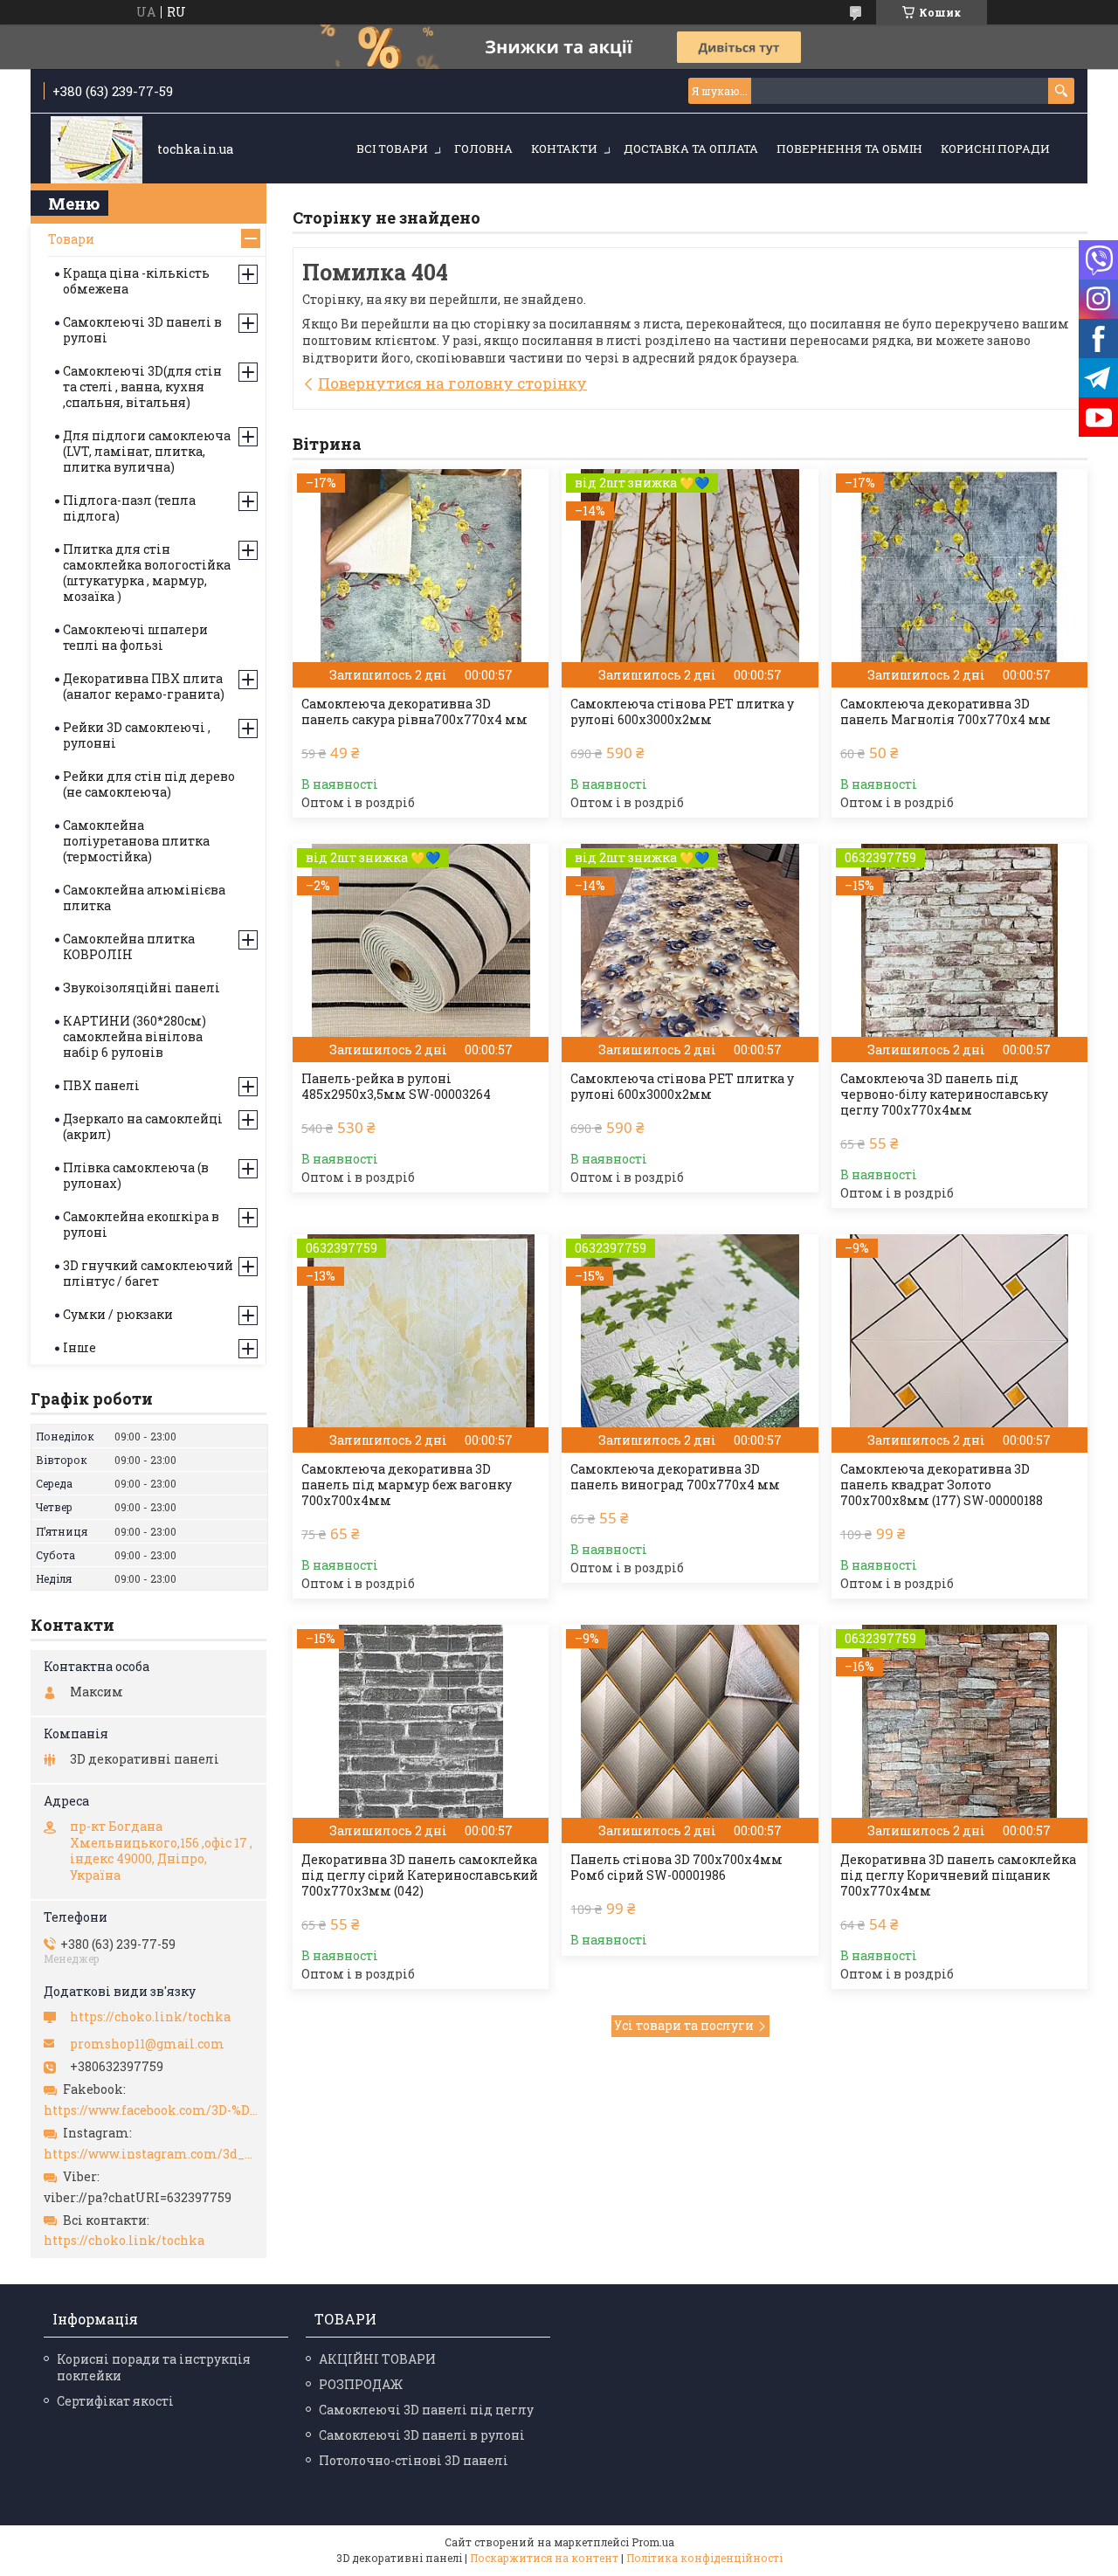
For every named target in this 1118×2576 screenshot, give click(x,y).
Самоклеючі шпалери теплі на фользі (135, 637)
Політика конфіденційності (704, 2558)
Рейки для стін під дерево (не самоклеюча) (149, 784)
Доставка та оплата (691, 148)
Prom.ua (653, 2542)
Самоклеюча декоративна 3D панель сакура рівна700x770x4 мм (414, 712)
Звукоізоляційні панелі (141, 988)
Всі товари (392, 148)
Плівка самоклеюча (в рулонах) (136, 1175)
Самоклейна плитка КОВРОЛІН (129, 946)
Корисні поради (995, 148)
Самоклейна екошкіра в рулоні (141, 1224)
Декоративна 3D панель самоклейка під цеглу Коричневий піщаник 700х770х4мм (958, 1875)
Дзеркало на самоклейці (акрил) (143, 1126)
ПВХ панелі (101, 1085)
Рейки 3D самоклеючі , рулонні (137, 735)
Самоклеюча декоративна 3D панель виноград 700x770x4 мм (675, 1477)
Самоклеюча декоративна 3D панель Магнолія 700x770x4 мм (945, 712)
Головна (483, 148)
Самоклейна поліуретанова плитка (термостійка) (136, 841)
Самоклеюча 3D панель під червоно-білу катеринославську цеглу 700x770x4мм (944, 1095)
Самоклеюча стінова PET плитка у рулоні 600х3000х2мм (682, 712)
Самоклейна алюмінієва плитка (144, 898)
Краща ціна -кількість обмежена (136, 281)
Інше (79, 1347)
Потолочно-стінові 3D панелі (414, 2460)
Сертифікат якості (115, 2401)
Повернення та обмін (849, 148)
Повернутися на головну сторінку (452, 383)
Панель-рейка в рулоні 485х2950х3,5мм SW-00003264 (396, 1087)
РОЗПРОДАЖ (361, 2384)
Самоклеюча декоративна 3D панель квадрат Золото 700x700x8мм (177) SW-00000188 (942, 1485)
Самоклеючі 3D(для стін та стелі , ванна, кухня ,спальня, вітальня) (142, 387)
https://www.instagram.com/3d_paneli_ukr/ (151, 2154)
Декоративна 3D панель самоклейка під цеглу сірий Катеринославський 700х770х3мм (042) (420, 1875)
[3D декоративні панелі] (97, 150)
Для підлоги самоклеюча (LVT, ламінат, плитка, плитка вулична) (147, 451)
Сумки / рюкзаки (118, 1314)
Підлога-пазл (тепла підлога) (129, 508)
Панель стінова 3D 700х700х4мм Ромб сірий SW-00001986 (676, 1868)
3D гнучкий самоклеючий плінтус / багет (148, 1273)
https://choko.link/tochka (150, 2017)
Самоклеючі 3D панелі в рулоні (142, 330)
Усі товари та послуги (684, 2025)
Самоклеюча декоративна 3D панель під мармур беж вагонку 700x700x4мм (407, 1485)
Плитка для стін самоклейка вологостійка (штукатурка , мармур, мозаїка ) (147, 573)
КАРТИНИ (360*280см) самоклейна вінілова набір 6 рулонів (135, 1036)
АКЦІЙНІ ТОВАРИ (377, 2359)
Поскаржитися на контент (544, 2558)
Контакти (564, 148)
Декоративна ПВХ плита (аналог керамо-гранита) (144, 686)
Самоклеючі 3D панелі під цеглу (426, 2410)
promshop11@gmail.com (147, 2044)
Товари (71, 239)
